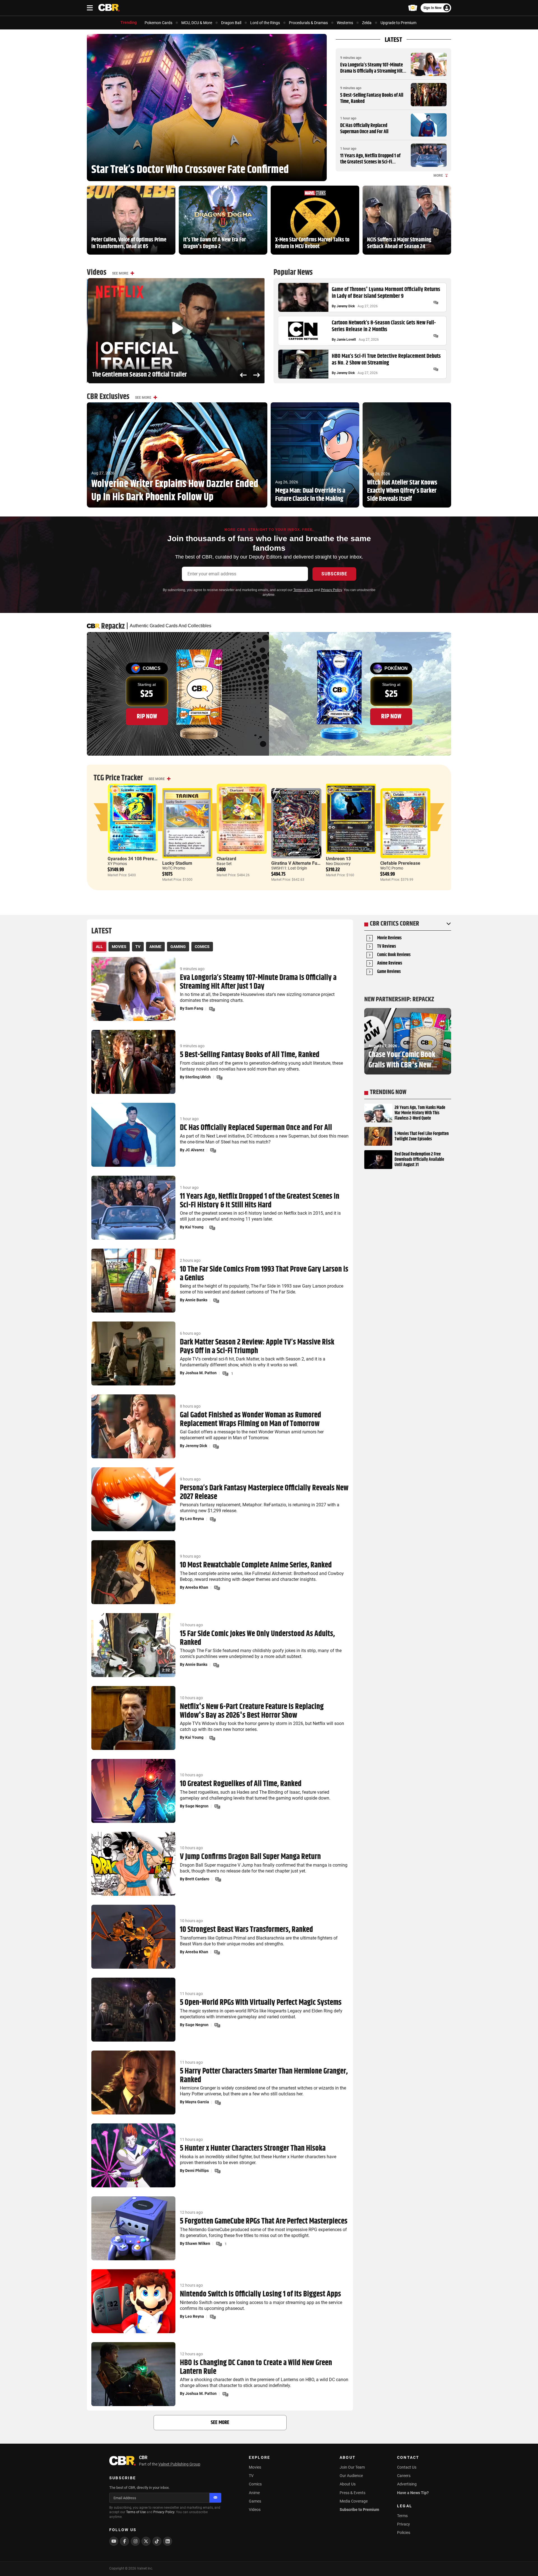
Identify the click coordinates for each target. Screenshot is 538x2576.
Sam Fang (194, 1008)
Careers (404, 2476)
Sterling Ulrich (198, 1077)
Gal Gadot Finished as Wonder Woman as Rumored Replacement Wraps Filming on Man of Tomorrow (251, 1420)
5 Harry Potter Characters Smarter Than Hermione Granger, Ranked (264, 2076)
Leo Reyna (195, 1519)
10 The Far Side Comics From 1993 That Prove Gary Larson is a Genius (264, 1274)
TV (251, 2476)
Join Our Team (352, 2467)
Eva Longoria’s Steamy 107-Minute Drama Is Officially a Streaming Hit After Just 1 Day (372, 71)
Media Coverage (354, 2501)
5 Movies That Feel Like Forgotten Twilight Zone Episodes (422, 1136)
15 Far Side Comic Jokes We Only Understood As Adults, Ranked (257, 1638)
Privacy (403, 2524)
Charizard (226, 859)
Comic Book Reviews (394, 955)
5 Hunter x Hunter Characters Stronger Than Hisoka (253, 2149)
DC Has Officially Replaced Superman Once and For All (364, 129)
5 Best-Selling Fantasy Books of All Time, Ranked (372, 98)
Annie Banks (196, 1300)
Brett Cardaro (197, 1879)
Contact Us (407, 2467)
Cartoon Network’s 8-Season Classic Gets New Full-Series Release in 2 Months (384, 326)
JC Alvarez (195, 1150)
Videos (255, 2510)
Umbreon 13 (338, 859)
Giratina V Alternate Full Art (299, 863)
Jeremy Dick (346, 306)
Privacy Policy (331, 590)
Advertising (407, 2484)
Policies (404, 2533)
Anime (254, 2493)
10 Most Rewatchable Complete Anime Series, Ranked (256, 1565)
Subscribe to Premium (359, 2510)
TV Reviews (387, 947)
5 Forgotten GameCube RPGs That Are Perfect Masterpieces (264, 2221)
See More (120, 273)
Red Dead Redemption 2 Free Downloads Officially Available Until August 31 (419, 1160)
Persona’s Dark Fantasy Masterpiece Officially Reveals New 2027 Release (264, 1493)
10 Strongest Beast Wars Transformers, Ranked (246, 1930)
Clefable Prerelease (400, 863)
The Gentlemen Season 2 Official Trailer (139, 375)
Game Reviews (389, 972)
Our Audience (351, 2476)
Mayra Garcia (197, 2102)
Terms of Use (303, 590)
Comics (255, 2484)
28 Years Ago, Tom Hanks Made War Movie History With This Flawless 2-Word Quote (420, 1113)
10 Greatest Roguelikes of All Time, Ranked (241, 1784)
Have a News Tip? (413, 2493)
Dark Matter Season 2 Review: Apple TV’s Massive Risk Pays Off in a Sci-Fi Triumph (257, 1347)
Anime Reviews (390, 964)
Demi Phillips (197, 2171)
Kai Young (194, 1227)
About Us (348, 2484)
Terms (402, 2516)
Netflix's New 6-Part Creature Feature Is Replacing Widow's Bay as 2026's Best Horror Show (252, 1711)
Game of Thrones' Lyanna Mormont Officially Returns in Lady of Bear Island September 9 (386, 293)
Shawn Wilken (198, 2243)
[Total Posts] (436, 303)
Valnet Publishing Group (179, 2464)
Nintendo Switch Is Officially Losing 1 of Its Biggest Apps (260, 2294)
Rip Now (147, 716)
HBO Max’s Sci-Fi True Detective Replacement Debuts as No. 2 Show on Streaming (386, 360)
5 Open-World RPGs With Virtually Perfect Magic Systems (261, 2003)
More (438, 176)
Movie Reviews (389, 938)
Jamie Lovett (346, 340)
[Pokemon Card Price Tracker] (413, 8)
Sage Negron (197, 1806)
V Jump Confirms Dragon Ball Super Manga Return (250, 1857)
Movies (255, 2467)
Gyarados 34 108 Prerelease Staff (142, 859)
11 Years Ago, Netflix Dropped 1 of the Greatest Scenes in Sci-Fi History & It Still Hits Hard (370, 162)
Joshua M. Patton (201, 1373)
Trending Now (388, 1092)
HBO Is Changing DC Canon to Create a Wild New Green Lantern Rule (256, 2367)
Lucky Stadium (177, 863)
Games (255, 2501)
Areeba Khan (197, 1587)
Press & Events (353, 2493)
